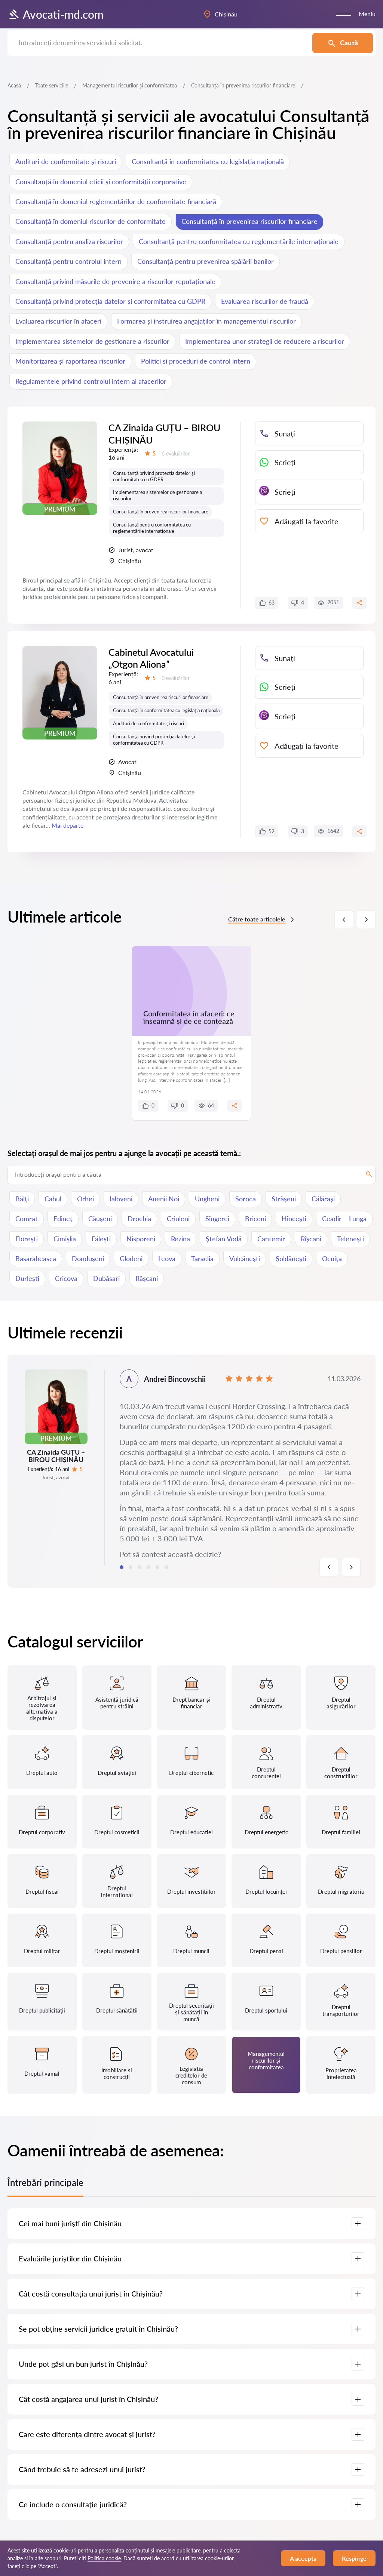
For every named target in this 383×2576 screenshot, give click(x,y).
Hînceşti (294, 1218)
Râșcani (147, 1278)
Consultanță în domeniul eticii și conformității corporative (101, 182)
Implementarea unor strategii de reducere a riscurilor (265, 341)
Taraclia (202, 1258)
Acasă (14, 85)
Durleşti (27, 1278)
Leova (167, 1258)
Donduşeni (88, 1258)
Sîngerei (217, 1218)
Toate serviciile (52, 85)
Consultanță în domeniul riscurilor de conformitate (91, 221)
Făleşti (101, 1239)
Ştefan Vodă (224, 1239)
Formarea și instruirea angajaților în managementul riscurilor (206, 321)
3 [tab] (140, 1567)
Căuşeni (100, 1218)
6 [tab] (166, 1567)
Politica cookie (104, 2558)
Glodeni (131, 1258)
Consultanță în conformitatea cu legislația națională (208, 161)
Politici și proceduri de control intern (196, 361)
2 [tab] (131, 1567)
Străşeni (284, 1199)
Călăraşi (323, 1199)
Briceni (255, 1218)
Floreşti (27, 1239)
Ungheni (207, 1199)
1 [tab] (122, 1567)
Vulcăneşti (245, 1258)
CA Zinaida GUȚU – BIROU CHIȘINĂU (164, 434)
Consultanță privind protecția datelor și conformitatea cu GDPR (110, 301)
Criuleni (178, 1218)
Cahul (53, 1199)
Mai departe (68, 825)
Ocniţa (332, 1258)
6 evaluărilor (176, 453)
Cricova (66, 1278)
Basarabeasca (36, 1258)
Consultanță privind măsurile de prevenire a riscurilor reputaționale (115, 281)
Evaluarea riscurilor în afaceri (58, 321)
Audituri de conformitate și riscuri (66, 161)
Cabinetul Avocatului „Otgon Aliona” (151, 658)
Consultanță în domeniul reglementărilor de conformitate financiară (116, 201)
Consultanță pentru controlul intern (68, 261)
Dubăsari (106, 1278)
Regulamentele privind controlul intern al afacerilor (91, 381)
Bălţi (22, 1199)
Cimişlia (65, 1239)
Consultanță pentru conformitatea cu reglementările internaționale (239, 241)
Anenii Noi (164, 1199)
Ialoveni (121, 1199)
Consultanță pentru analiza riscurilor (69, 241)
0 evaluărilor (176, 678)
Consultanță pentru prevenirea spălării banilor (206, 261)
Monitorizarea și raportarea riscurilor (70, 361)
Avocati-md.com (63, 14)
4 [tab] (148, 1567)
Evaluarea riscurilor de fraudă (265, 301)
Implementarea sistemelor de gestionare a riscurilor (92, 341)
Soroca (246, 1199)
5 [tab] (157, 1567)
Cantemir (271, 1239)
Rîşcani (311, 1239)
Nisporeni (141, 1239)
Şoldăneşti (291, 1258)
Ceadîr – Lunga (344, 1218)
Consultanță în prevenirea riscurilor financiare (249, 221)
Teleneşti (350, 1239)
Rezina (180, 1239)
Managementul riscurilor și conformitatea (130, 85)
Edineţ (63, 1218)
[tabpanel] (191, 1471)
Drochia (139, 1218)
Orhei (85, 1199)
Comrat (27, 1218)
